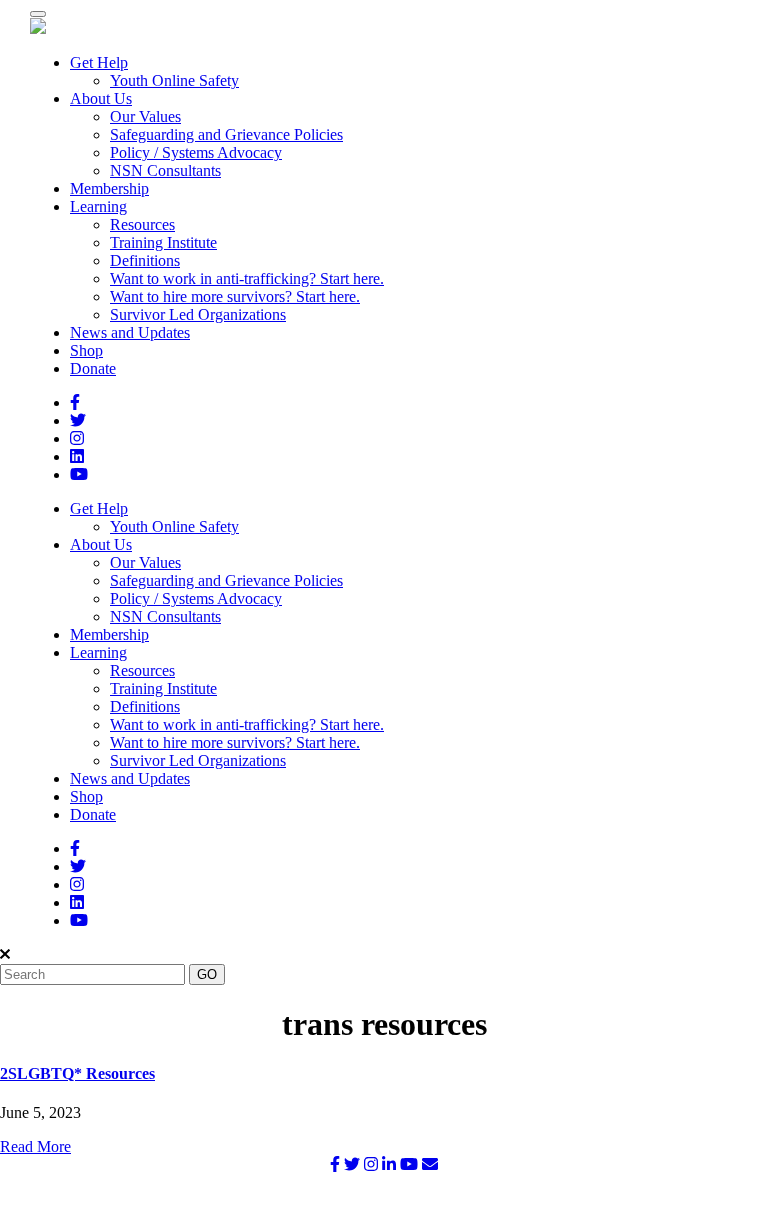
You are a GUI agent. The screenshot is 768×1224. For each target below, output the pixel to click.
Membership (109, 188)
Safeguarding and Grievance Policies (226, 134)
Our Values (145, 116)
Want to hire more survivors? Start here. (235, 296)
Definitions (145, 260)
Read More (35, 1146)
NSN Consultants (165, 170)
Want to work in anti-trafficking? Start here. (247, 278)
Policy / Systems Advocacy (196, 152)
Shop (86, 350)
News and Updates (130, 332)
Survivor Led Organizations (198, 314)
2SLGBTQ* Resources (77, 1073)
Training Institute (163, 242)
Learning (98, 206)
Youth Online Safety (174, 80)
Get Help (99, 62)
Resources (142, 224)
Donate (93, 368)
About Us (101, 98)
